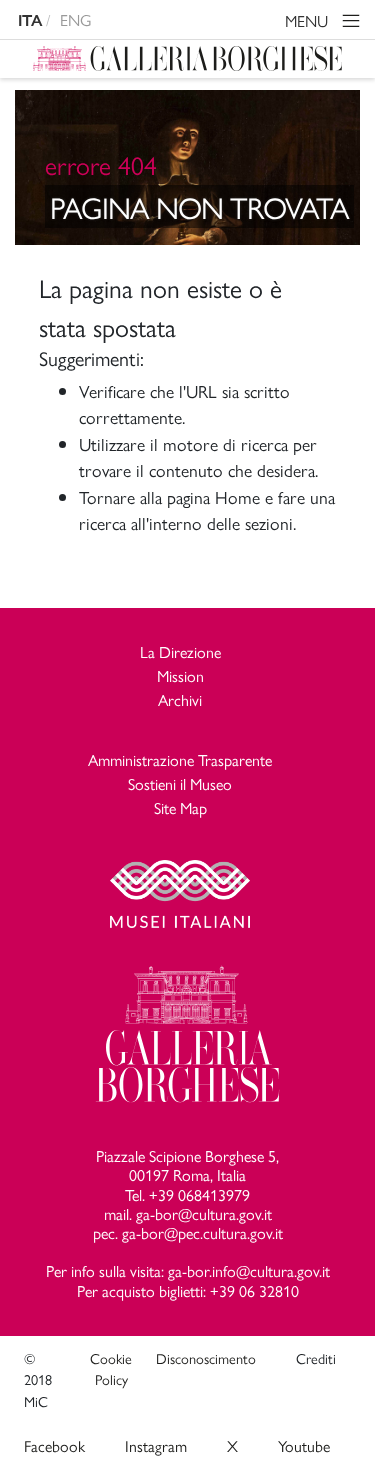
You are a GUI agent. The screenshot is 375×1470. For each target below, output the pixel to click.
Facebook (54, 1445)
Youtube (304, 1445)
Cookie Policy (111, 1369)
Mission (180, 675)
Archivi (180, 699)
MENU (308, 20)
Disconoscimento (206, 1358)
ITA (30, 20)
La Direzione (180, 651)
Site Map (180, 807)
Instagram (156, 1445)
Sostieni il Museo (180, 783)
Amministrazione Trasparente (180, 759)
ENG (76, 19)
